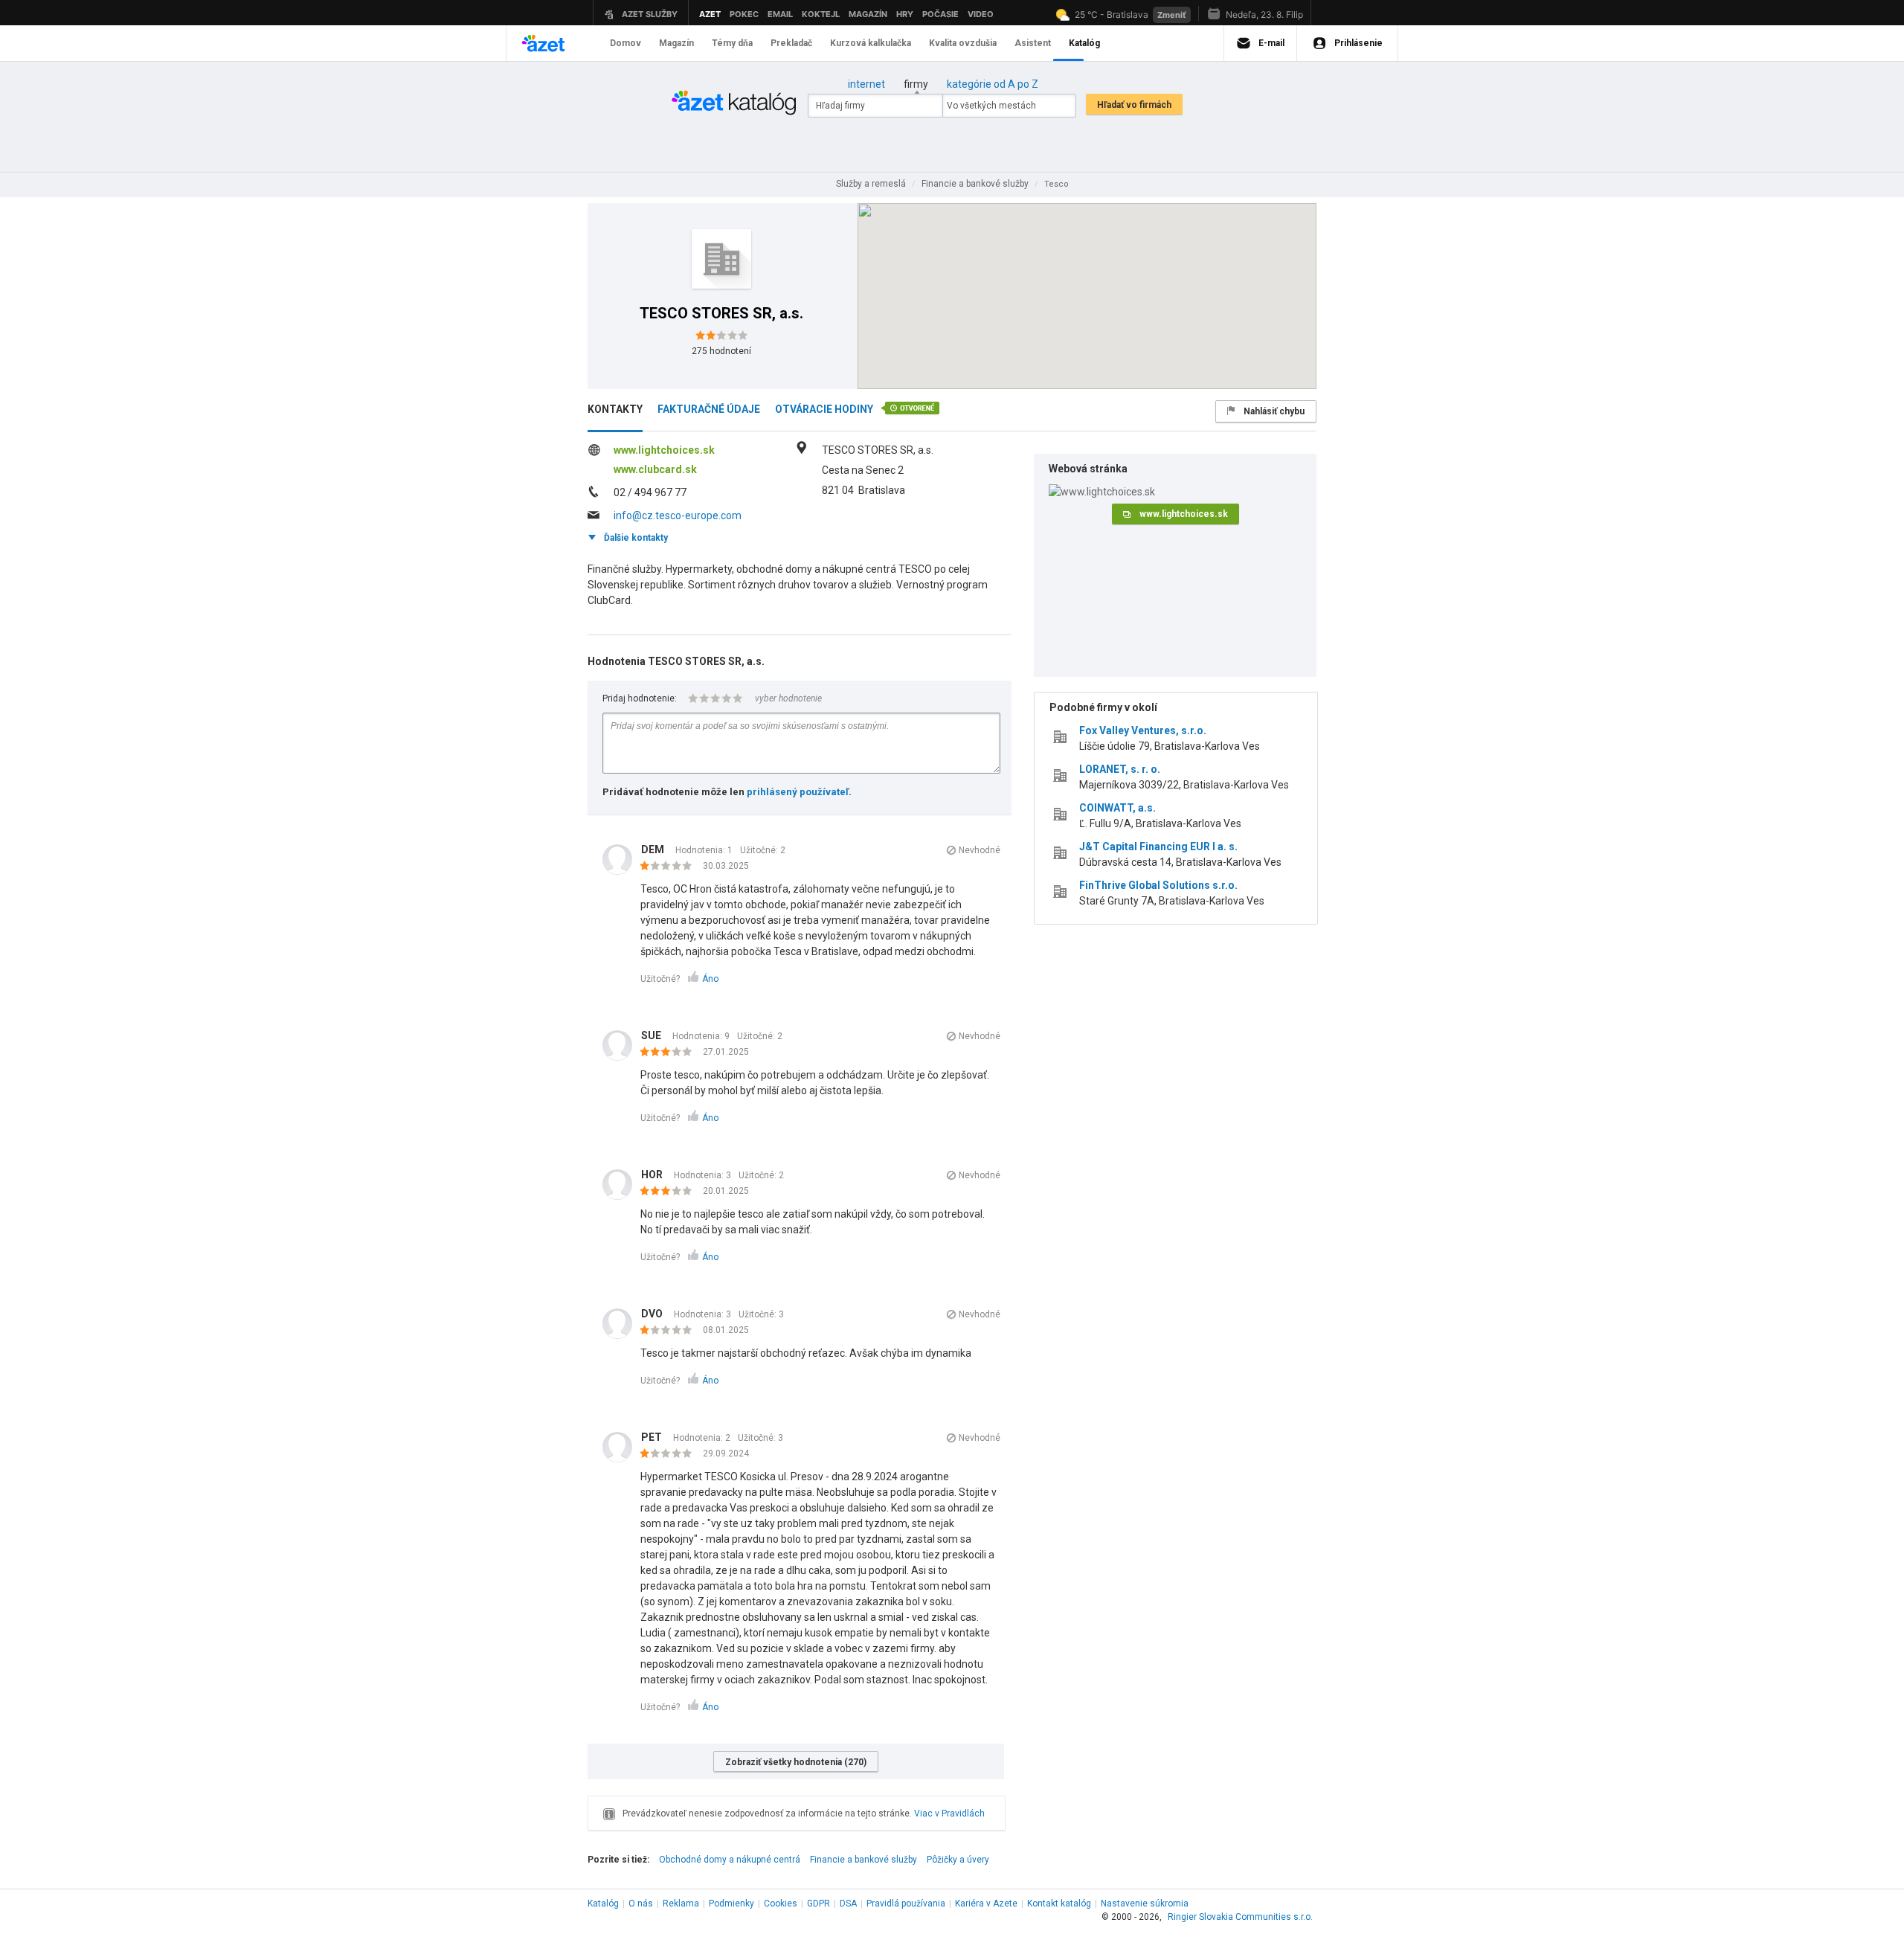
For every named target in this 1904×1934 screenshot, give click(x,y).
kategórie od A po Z (993, 84)
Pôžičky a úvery (958, 1860)
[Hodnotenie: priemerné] (670, 1053)
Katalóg (603, 1904)
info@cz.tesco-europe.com (678, 515)
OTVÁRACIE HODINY (824, 409)
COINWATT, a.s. (1117, 808)
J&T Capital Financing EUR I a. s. (1158, 846)
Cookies (781, 1904)
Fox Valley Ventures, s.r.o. (1143, 730)
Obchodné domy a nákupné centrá (730, 1860)
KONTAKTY (615, 409)
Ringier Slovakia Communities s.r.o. (1240, 1917)
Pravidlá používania (906, 1904)
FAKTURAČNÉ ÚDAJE (709, 409)
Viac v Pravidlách (949, 1813)
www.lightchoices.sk (664, 450)
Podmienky (731, 1904)
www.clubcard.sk (655, 469)
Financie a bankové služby (863, 1860)
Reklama (681, 1904)
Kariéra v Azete (986, 1904)
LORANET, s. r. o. (1120, 769)
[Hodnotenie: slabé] (670, 867)
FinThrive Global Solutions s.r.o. (1158, 885)
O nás (641, 1904)
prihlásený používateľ (798, 792)
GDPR (818, 1904)
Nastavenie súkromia (1145, 1904)
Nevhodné (980, 850)
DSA (848, 1904)
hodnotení (721, 351)
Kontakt (1059, 1904)
